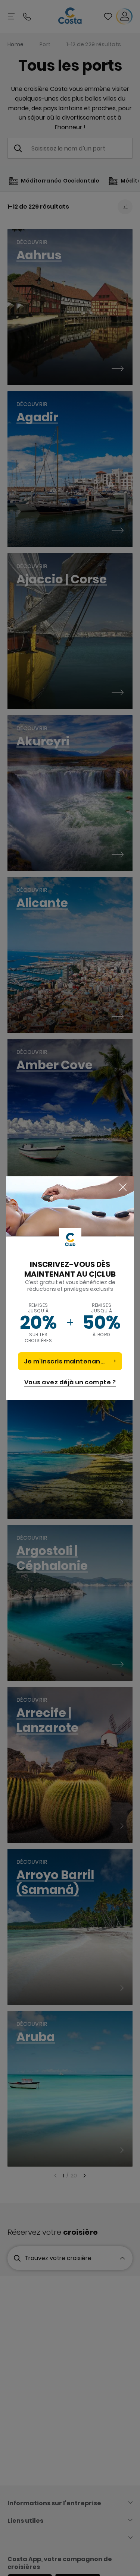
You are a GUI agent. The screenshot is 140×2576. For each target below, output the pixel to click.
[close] (123, 1188)
